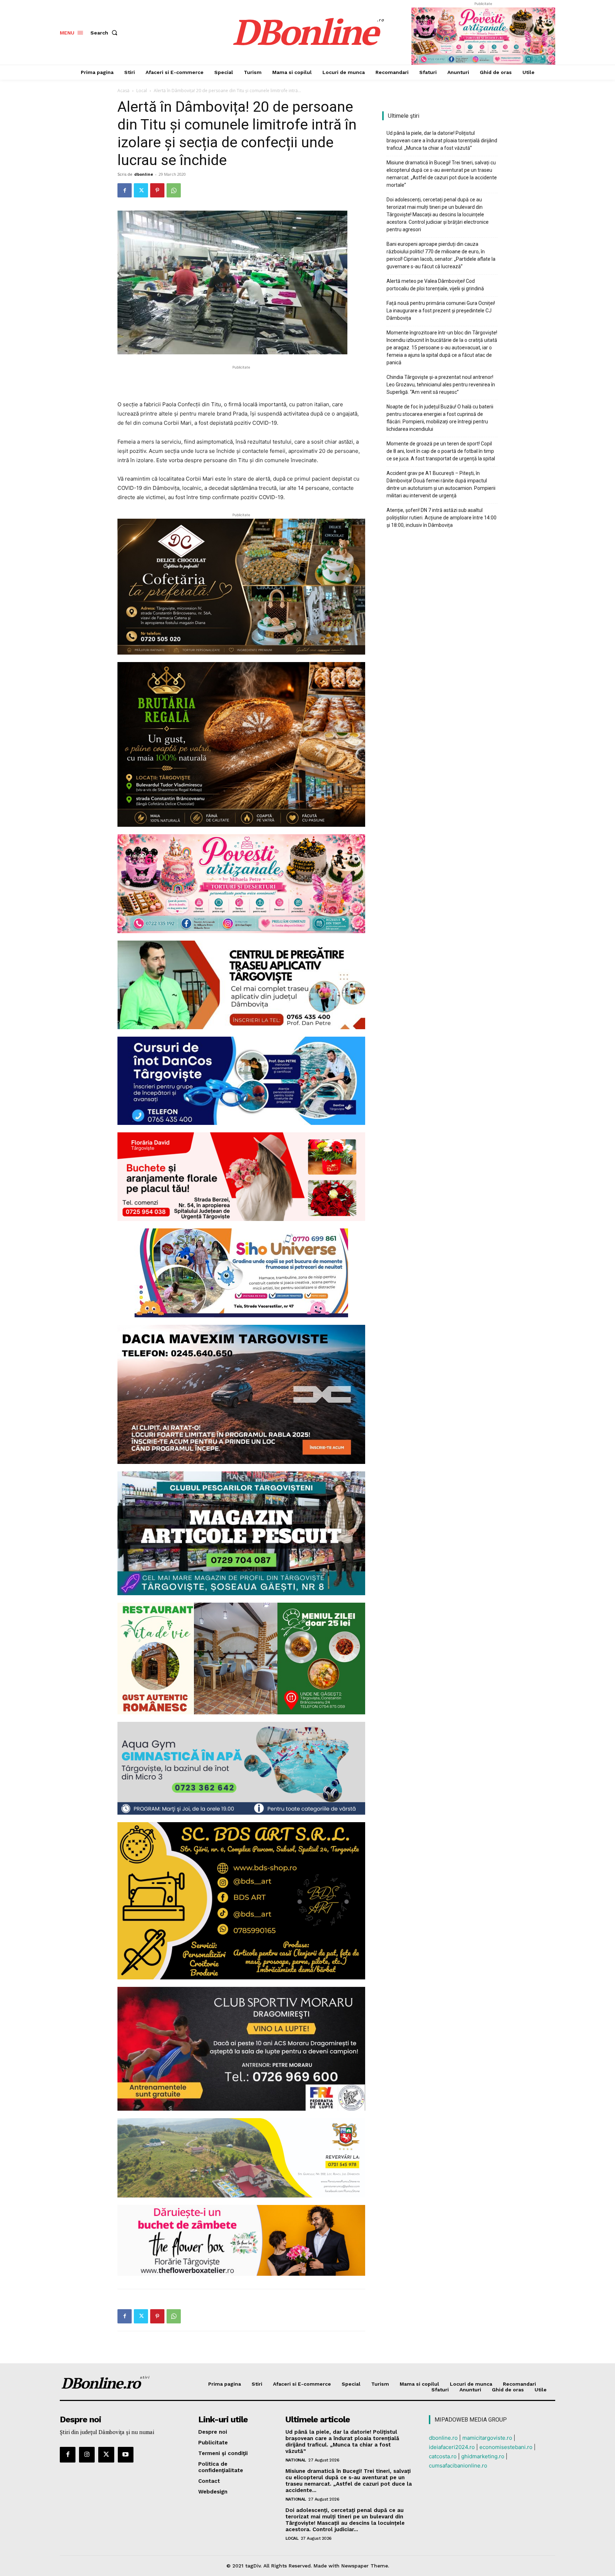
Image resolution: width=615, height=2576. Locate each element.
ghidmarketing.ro (483, 2456)
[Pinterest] (157, 190)
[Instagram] (87, 2455)
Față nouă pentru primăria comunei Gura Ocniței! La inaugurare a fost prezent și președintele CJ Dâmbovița (441, 311)
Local (142, 91)
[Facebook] (125, 190)
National (296, 2460)
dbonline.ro (443, 2438)
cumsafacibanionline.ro (458, 2466)
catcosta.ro (443, 2456)
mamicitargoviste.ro (487, 2438)
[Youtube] (126, 2455)
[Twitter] (141, 190)
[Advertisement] (241, 382)
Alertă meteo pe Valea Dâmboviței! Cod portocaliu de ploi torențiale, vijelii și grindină (435, 285)
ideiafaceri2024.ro (452, 2447)
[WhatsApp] (174, 190)
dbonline (144, 174)
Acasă (123, 91)
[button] (105, 33)
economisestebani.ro (506, 2447)
